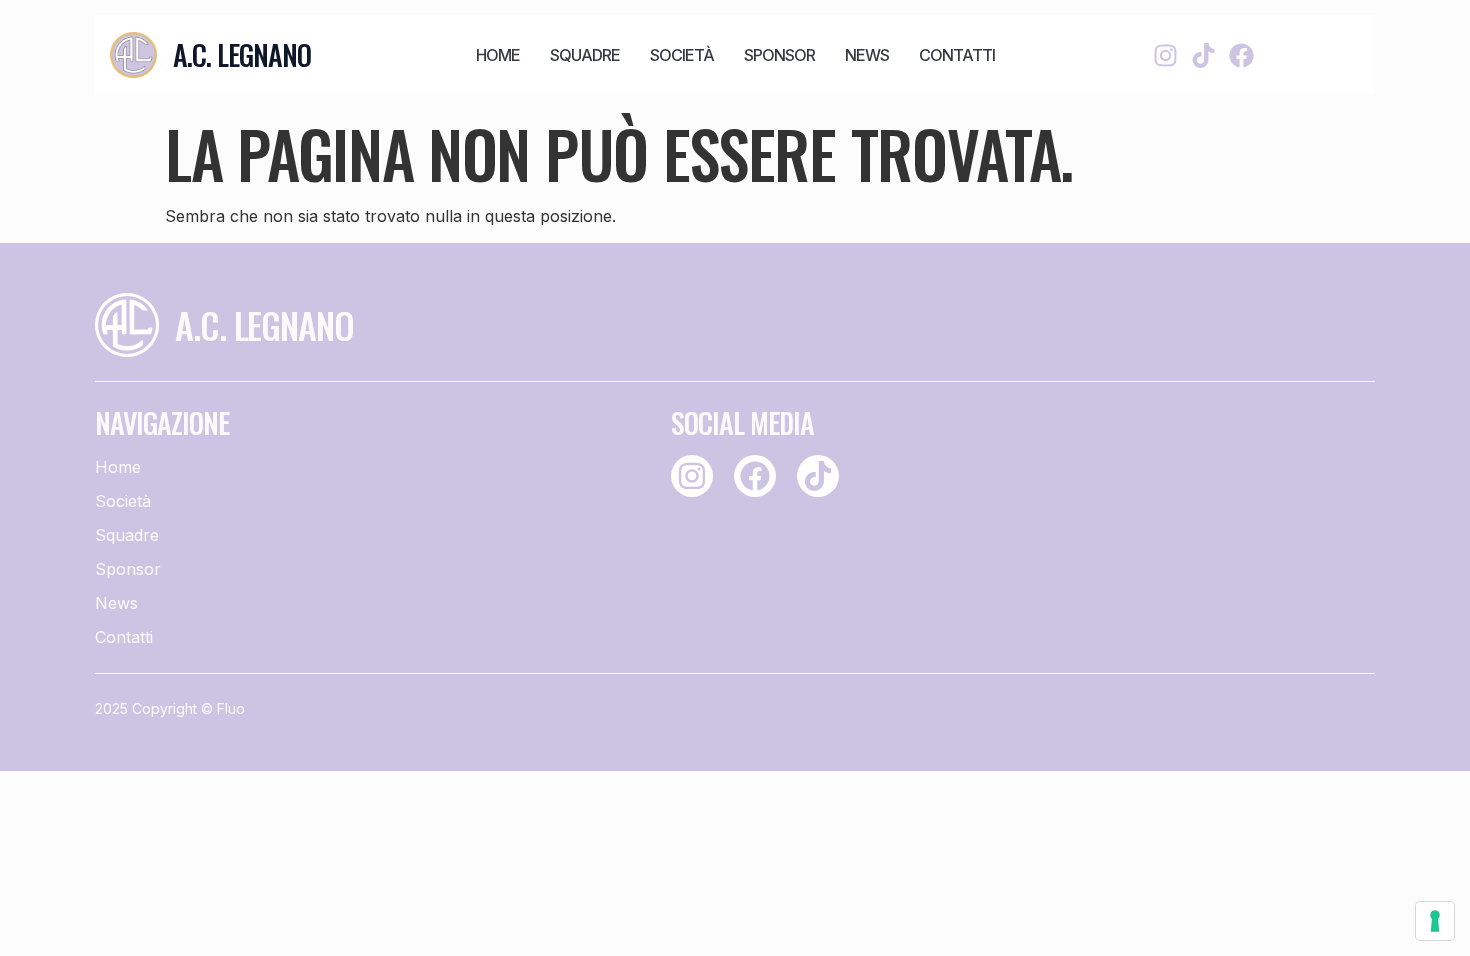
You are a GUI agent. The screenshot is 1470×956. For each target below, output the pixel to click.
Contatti (957, 55)
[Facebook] (1241, 55)
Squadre (585, 55)
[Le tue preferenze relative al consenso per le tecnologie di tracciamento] (1435, 921)
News (867, 55)
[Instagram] (1165, 55)
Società (682, 55)
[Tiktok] (1203, 55)
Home (498, 55)
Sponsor (779, 55)
